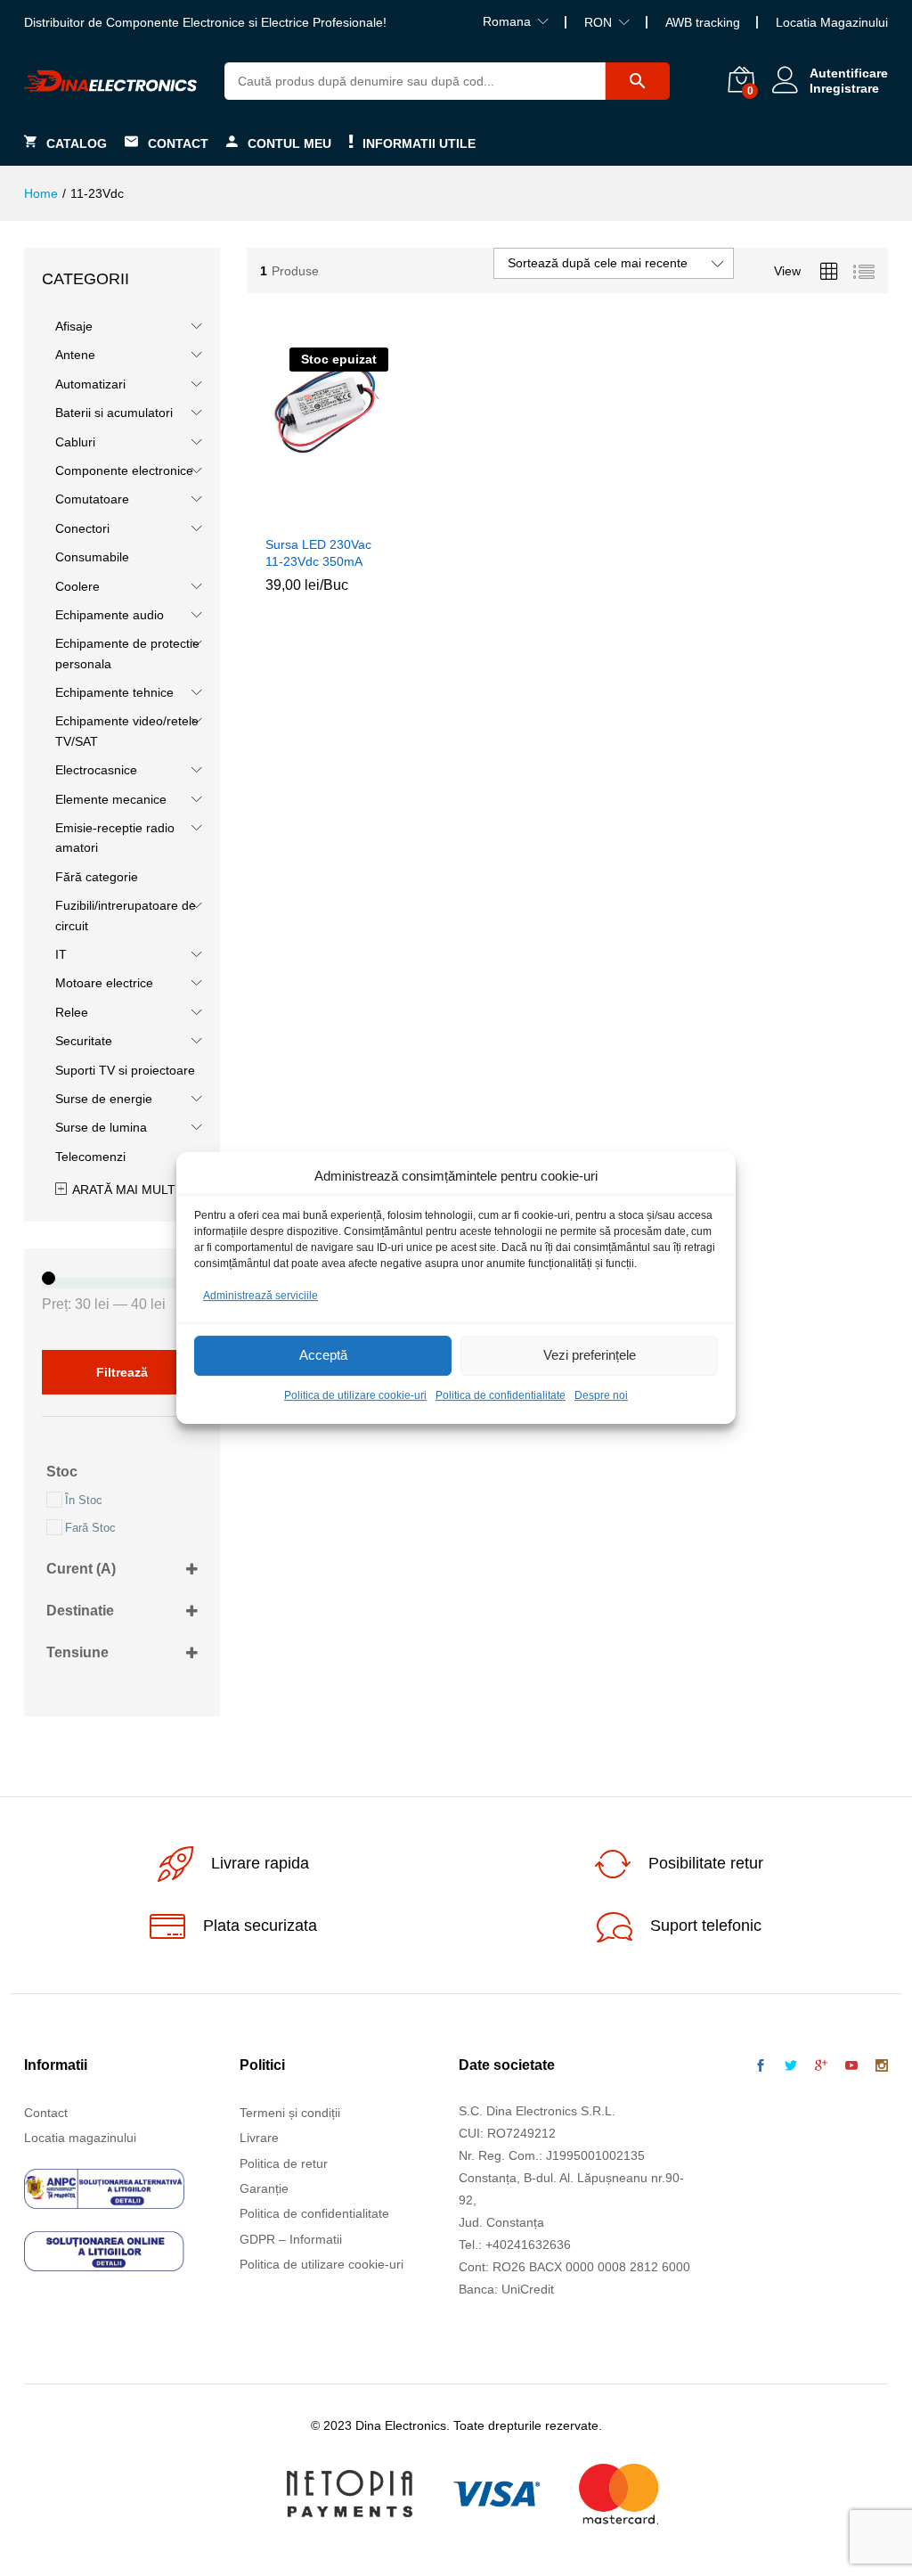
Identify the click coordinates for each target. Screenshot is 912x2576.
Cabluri (75, 442)
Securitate (84, 1041)
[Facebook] (761, 2066)
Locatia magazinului (80, 2138)
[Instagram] (882, 2066)
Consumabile (92, 557)
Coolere (77, 586)
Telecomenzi (90, 1157)
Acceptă (323, 1356)
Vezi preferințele (590, 1356)
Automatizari (90, 384)
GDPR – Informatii (291, 2239)
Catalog (77, 143)
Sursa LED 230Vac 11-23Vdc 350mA (318, 552)
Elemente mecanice (111, 799)
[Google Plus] (821, 2066)
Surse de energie (104, 1099)
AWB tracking (703, 22)
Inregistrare (844, 88)
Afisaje (74, 326)
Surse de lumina (101, 1127)
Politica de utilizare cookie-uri (355, 1395)
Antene (75, 355)
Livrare (259, 2138)
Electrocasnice (96, 770)
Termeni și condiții (290, 2113)
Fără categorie (97, 877)
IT (61, 954)
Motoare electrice (104, 983)
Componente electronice (124, 470)
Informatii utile (419, 143)
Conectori (82, 528)
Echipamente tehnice (114, 692)
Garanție (264, 2188)
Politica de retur (284, 2163)
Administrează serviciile (261, 1296)
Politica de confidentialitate (501, 1395)
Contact (178, 143)
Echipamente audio (110, 615)
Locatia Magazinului (832, 22)
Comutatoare (92, 499)
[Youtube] (851, 2066)
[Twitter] (791, 2066)
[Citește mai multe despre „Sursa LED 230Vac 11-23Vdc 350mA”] (304, 515)
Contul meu (289, 143)
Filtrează (122, 1372)
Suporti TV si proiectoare (125, 1070)
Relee (72, 1012)
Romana (507, 21)
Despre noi (601, 1395)
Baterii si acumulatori (114, 413)
